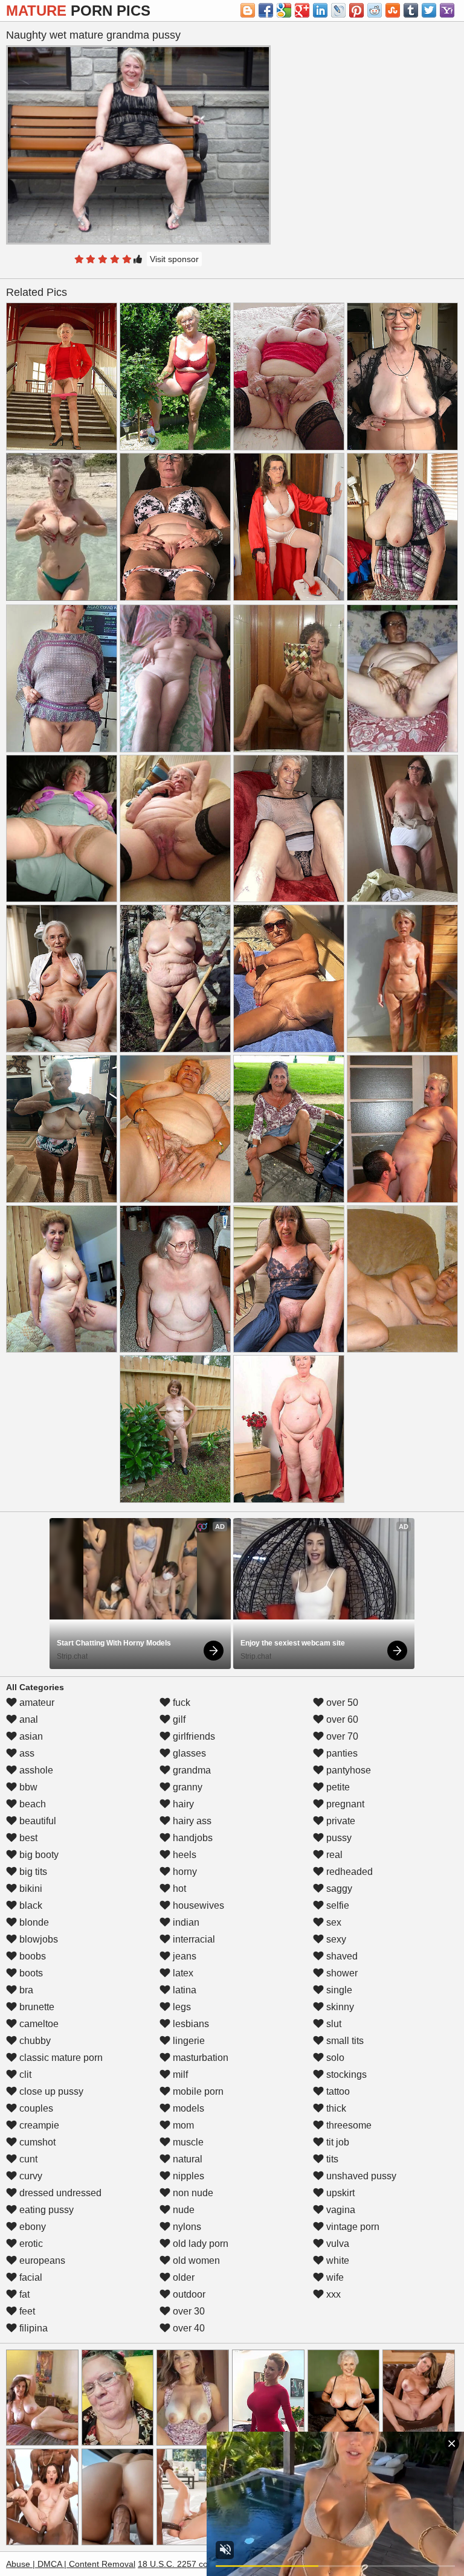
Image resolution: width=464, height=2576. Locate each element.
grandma (191, 1770)
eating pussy (45, 2210)
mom (182, 2125)
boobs (31, 1956)
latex (182, 1973)
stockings (345, 2075)
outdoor (188, 2294)
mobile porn (197, 2091)
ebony (31, 2227)
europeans (41, 2260)
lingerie (188, 2041)
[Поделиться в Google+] (302, 10)
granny (186, 1787)
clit (24, 2075)
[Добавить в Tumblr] (411, 10)
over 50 (341, 1703)
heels (183, 1855)
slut (333, 2024)
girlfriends (193, 1736)
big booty (38, 1855)
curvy (30, 2176)
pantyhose (347, 1770)
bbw (27, 1787)
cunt (27, 2159)
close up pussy (50, 2091)
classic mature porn (60, 2058)
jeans (183, 1956)
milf (179, 2075)
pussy (338, 1838)
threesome (348, 2125)
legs (181, 2007)
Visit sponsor (174, 259)
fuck (180, 1703)
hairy (182, 1804)
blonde (33, 1922)
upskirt (339, 2193)
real (333, 1855)
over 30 (188, 2311)
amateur (36, 1703)
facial (30, 2277)
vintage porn (352, 2227)
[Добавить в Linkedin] (320, 10)
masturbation (199, 2058)
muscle (187, 2142)
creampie (38, 2125)
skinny (339, 2007)
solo (334, 2058)
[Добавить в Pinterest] (356, 10)
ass (26, 1753)
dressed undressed (59, 2193)
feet (26, 2311)
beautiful (37, 1821)
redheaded (348, 1872)
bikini (30, 1889)
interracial (193, 1939)
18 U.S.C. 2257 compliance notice (203, 2564)
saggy (338, 1889)
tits (331, 2159)
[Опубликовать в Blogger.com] (248, 10)
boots (30, 1973)
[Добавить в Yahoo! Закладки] (447, 10)
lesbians (190, 2024)
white (337, 2260)
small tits (344, 2041)
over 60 (341, 1719)
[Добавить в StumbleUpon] (393, 10)
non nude (192, 2193)
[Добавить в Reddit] (375, 10)
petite (337, 1787)
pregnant (344, 1804)
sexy (335, 1939)
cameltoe (38, 2024)
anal (27, 1719)
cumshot (36, 2142)
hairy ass (191, 1821)
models (187, 2108)
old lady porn (199, 2244)
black (30, 1905)
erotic (30, 2244)
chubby (34, 2041)
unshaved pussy (360, 2176)
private (340, 1821)
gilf (178, 1719)
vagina (340, 2210)
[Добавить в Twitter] (429, 10)
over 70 (341, 1736)
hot (178, 1889)
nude (182, 2210)
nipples (187, 2176)
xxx (332, 2294)
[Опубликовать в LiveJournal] (338, 10)
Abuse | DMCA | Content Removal (71, 2564)
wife (334, 2277)
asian (30, 1736)
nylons (186, 2227)
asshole (35, 1770)
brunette (36, 2007)
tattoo (337, 2091)
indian (185, 1922)
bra (25, 1990)
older (182, 2277)
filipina (32, 2328)
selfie (337, 1905)
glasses (188, 1753)
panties (341, 1753)
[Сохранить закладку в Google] (284, 10)
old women (195, 2260)
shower (341, 1973)
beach (31, 1804)
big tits (32, 1872)
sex (333, 1922)
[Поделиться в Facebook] (266, 10)
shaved (341, 1956)
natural (186, 2159)
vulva (337, 2244)
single (338, 1990)
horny (184, 1872)
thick (335, 2108)
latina (183, 1990)
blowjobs (37, 1939)
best (27, 1838)
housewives (197, 1905)
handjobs (192, 1838)
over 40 (188, 2328)
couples (35, 2108)
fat (23, 2294)
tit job (337, 2142)
